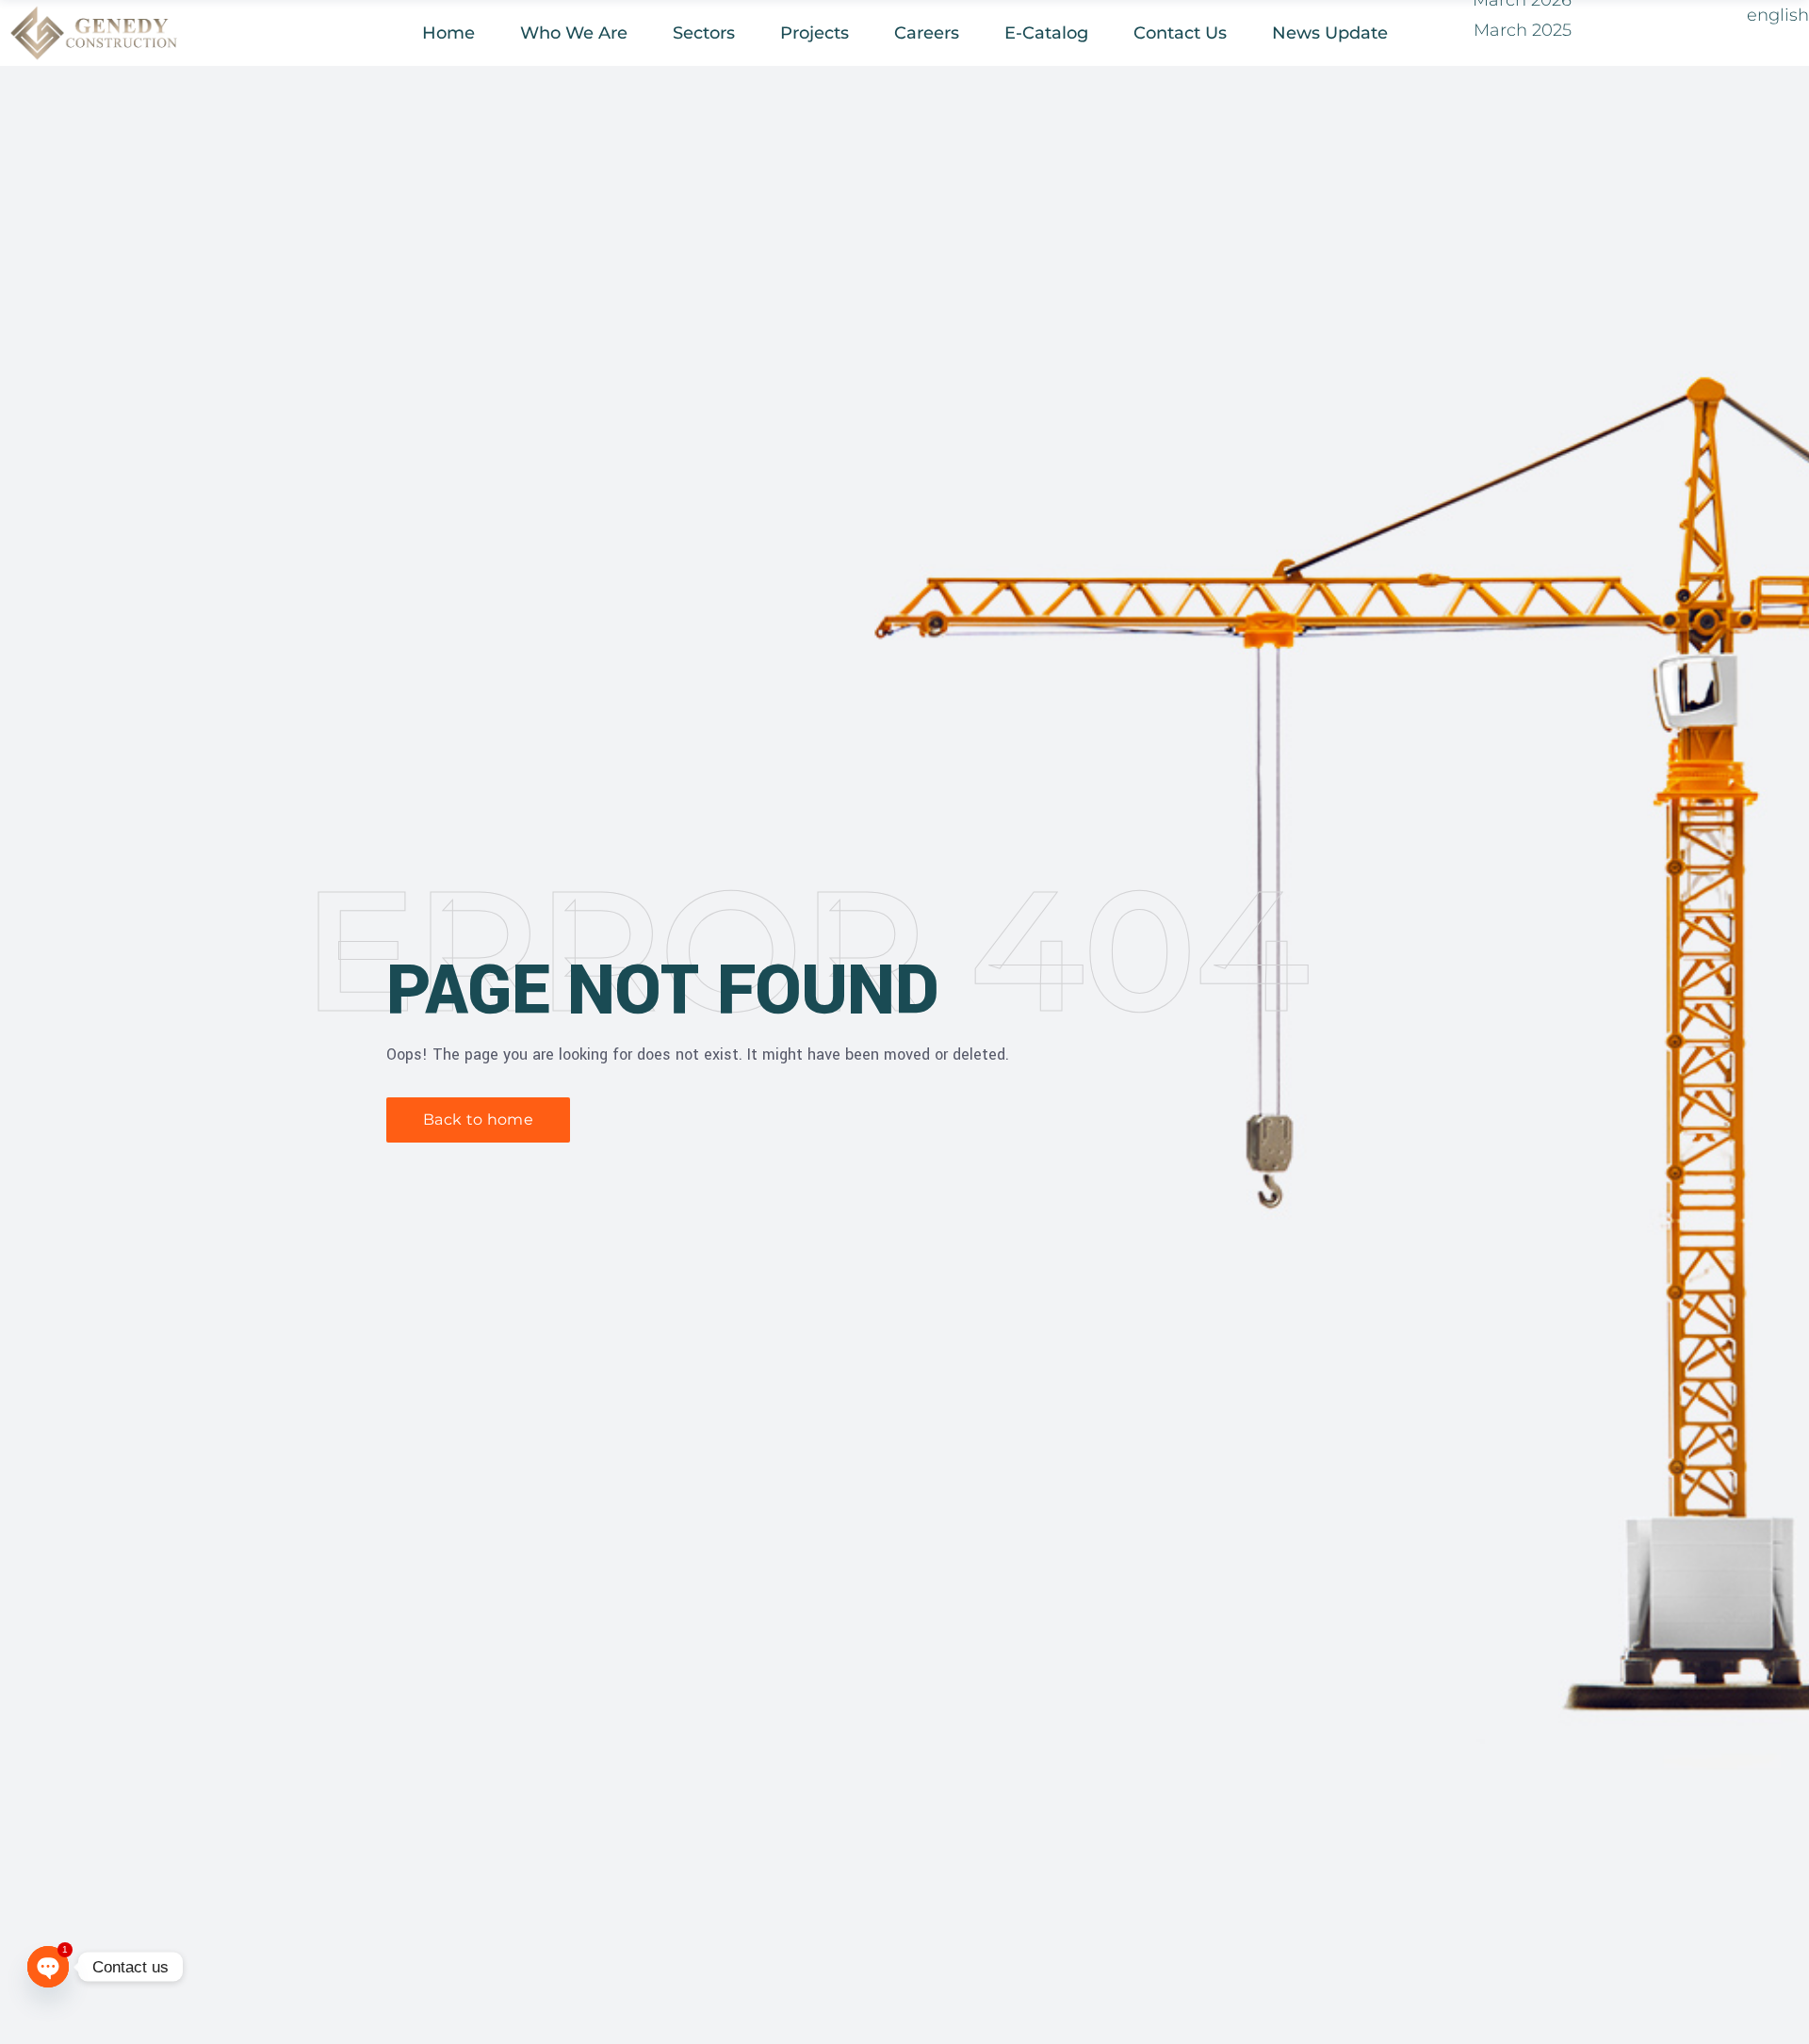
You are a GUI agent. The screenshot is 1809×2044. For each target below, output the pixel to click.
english (1778, 15)
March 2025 (1523, 30)
